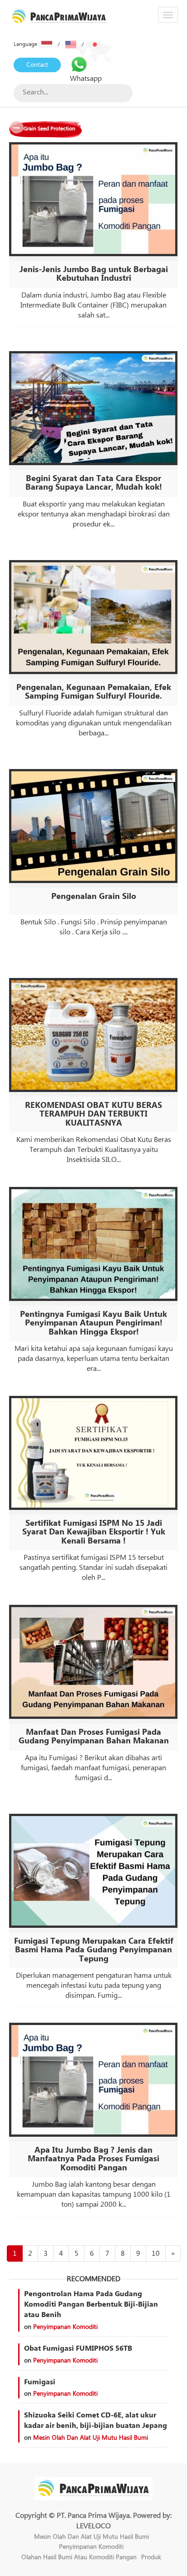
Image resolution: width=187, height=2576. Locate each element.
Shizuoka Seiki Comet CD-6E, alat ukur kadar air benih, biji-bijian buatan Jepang (96, 2420)
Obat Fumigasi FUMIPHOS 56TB (78, 2348)
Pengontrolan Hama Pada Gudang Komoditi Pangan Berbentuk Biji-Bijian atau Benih (91, 2304)
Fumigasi (40, 2382)
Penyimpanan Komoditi (65, 2327)
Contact (37, 65)
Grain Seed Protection (49, 129)
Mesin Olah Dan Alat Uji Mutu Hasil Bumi (91, 2438)
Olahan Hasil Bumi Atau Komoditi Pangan (79, 2557)
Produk (151, 2557)
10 (156, 2253)
